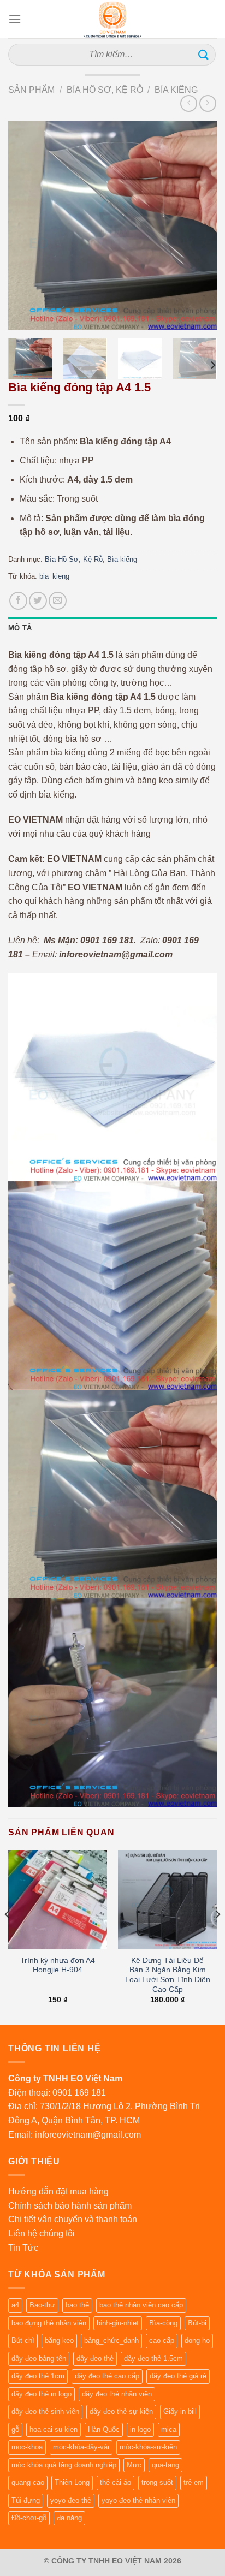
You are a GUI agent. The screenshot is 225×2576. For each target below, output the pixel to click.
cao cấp (162, 2340)
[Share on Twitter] (38, 601)
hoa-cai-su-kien (54, 2429)
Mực (134, 2465)
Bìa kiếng (176, 90)
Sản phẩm (31, 90)
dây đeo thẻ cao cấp (107, 2376)
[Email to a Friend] (58, 601)
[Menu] (15, 19)
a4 (15, 2305)
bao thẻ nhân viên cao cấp (141, 2305)
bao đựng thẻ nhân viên (49, 2323)
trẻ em (194, 2482)
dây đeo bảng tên (39, 2358)
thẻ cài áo (116, 2482)
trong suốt (157, 2482)
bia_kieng (54, 576)
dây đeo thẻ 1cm (38, 2376)
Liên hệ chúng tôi (42, 2233)
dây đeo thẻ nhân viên (117, 2394)
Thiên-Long (72, 2482)
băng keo (59, 2340)
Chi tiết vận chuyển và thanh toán (73, 2219)
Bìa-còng (163, 2323)
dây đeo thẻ (95, 2358)
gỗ (15, 2429)
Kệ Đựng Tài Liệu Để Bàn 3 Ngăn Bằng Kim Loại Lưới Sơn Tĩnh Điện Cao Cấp (168, 1975)
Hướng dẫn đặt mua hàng (58, 2191)
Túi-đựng (26, 2500)
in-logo (140, 2429)
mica (169, 2429)
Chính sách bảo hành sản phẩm (70, 2206)
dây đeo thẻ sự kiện (121, 2411)
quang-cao (28, 2482)
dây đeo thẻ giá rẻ (178, 2376)
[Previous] (26, 225)
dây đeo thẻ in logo (42, 2394)
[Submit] (204, 54)
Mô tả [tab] (20, 628)
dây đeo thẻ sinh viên (45, 2411)
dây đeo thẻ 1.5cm (153, 2358)
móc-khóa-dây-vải (81, 2447)
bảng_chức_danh (111, 2340)
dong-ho (197, 2340)
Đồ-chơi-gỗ (29, 2518)
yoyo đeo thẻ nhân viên (138, 2500)
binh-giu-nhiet (118, 2323)
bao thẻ (77, 2305)
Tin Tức (23, 2248)
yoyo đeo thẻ (71, 2500)
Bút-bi (197, 2323)
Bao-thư (42, 2305)
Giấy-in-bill (180, 2411)
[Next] (199, 225)
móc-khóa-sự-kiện (148, 2447)
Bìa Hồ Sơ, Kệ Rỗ (105, 90)
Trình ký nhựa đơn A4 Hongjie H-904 (58, 1965)
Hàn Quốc (104, 2429)
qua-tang (165, 2465)
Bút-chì (23, 2340)
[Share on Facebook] (18, 601)
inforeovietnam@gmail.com (88, 2135)
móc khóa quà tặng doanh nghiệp (64, 2465)
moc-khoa (27, 2447)
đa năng (69, 2518)
